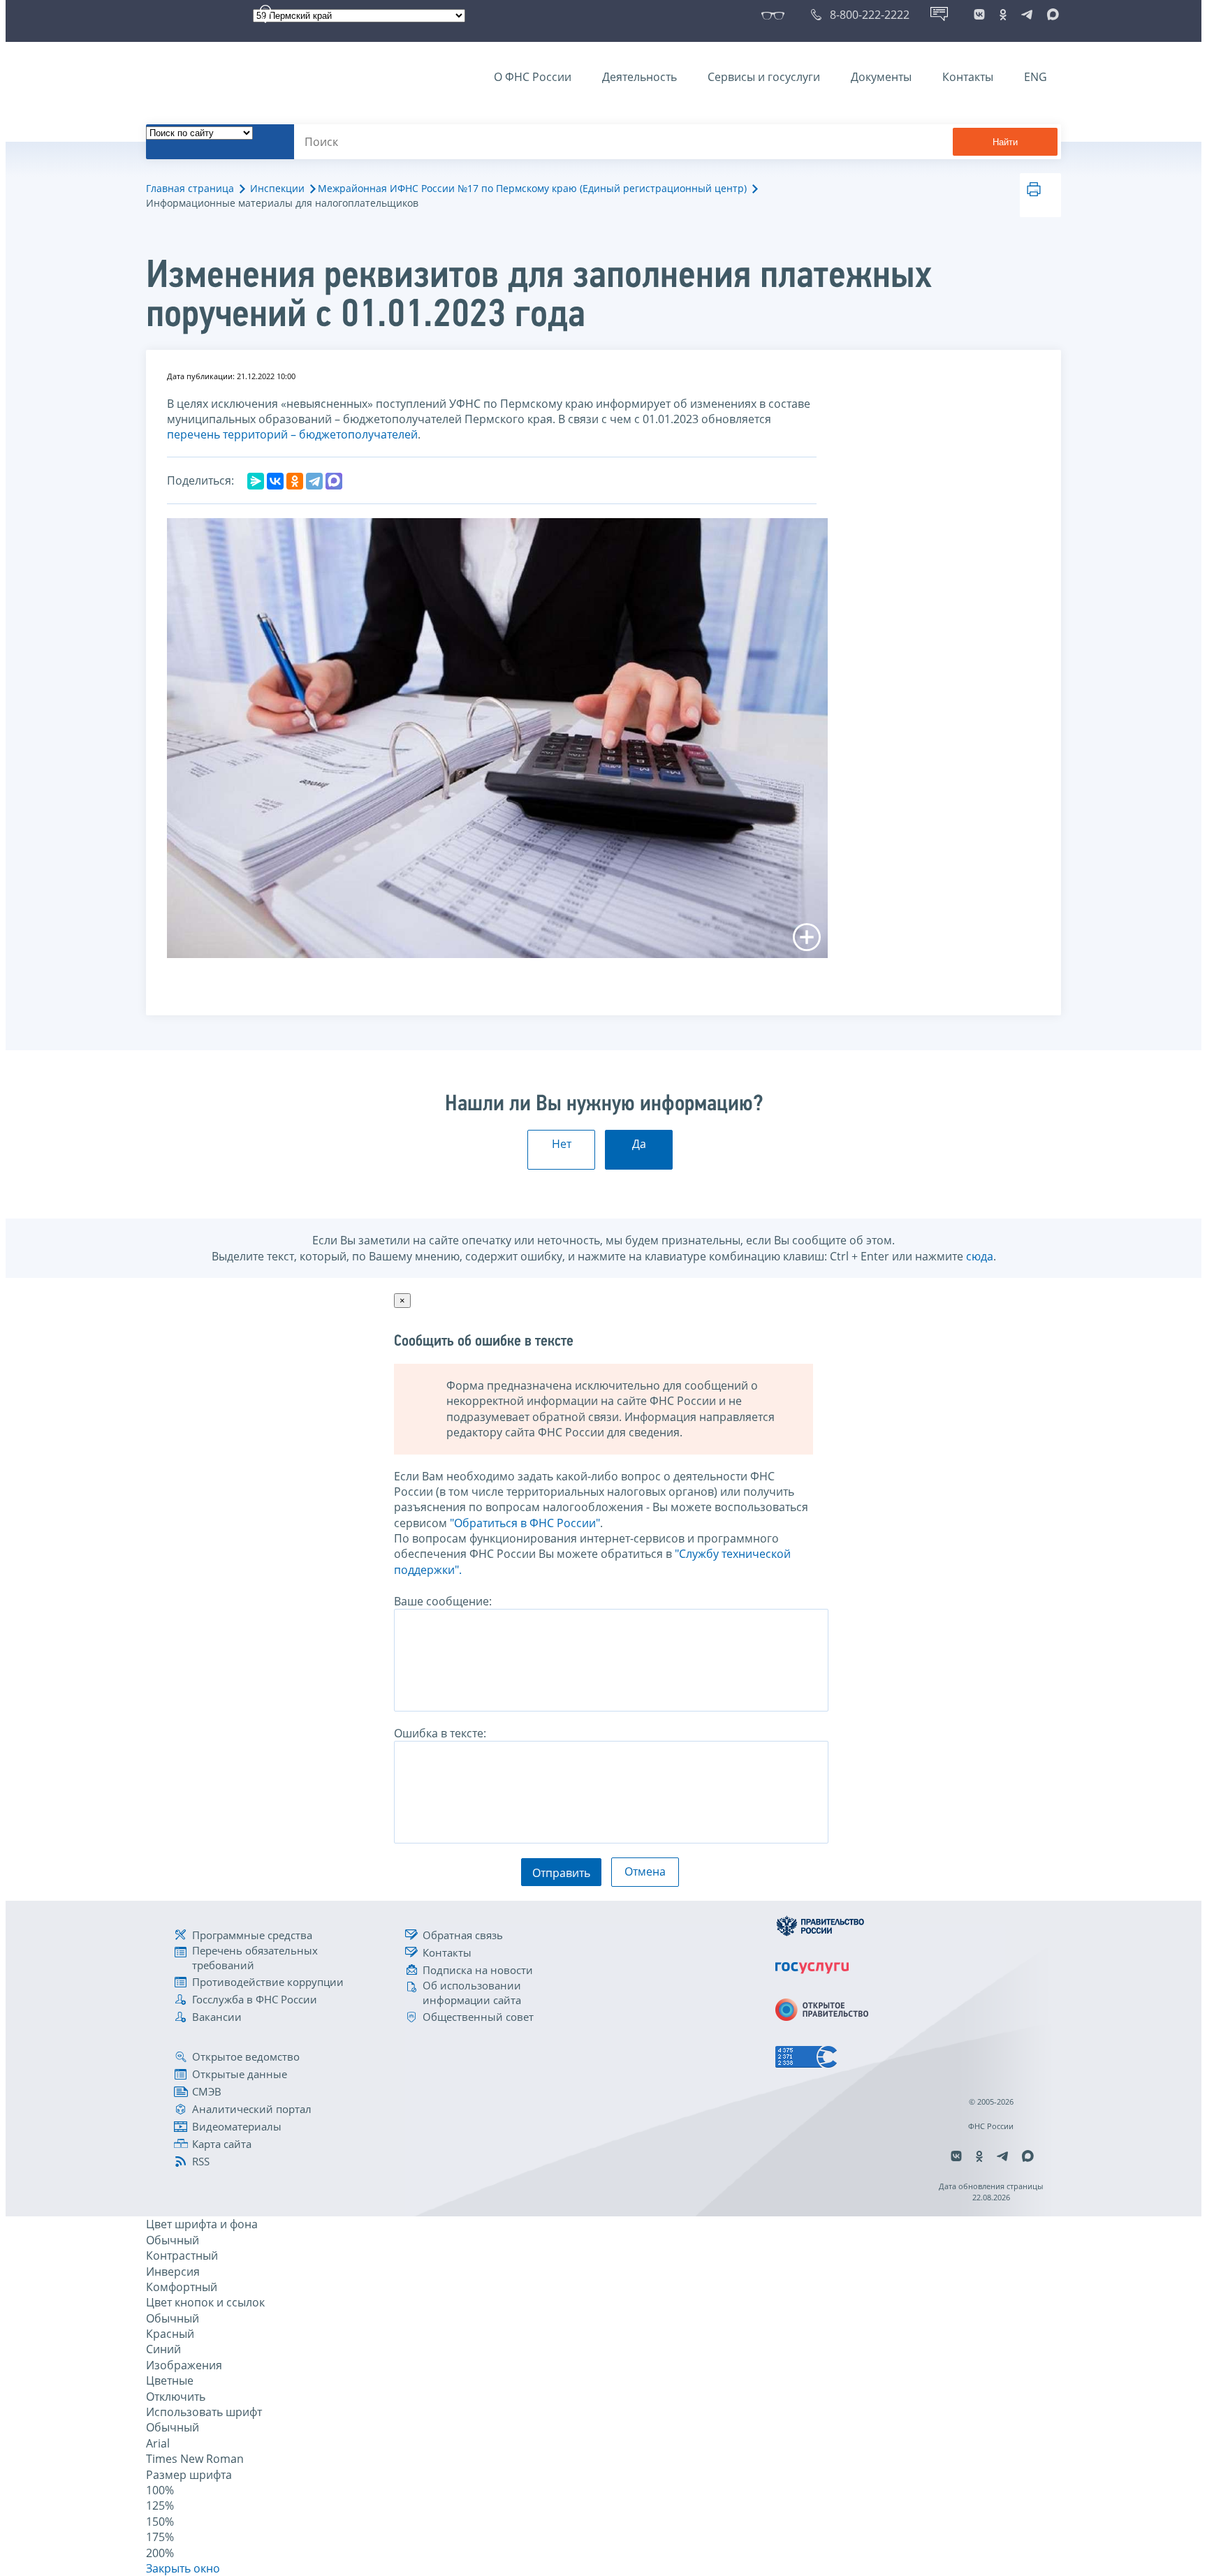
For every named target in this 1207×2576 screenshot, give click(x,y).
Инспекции (277, 188)
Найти (1005, 142)
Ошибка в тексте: (440, 1733)
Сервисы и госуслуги (764, 77)
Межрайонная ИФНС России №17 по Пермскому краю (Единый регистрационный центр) (532, 188)
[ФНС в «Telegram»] (1027, 15)
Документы (881, 77)
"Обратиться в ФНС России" (525, 1523)
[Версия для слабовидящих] (776, 15)
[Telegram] (314, 481)
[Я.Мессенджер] (256, 481)
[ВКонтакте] (275, 481)
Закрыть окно (183, 2568)
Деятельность (639, 77)
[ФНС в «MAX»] (1051, 15)
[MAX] (334, 481)
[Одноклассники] (295, 481)
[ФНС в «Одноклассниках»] (1003, 15)
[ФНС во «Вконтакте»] (979, 15)
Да (639, 1144)
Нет (562, 1144)
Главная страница (190, 188)
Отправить (561, 1873)
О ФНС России (533, 77)
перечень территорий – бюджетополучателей (292, 434)
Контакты (968, 77)
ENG (1036, 77)
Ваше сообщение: (443, 1601)
